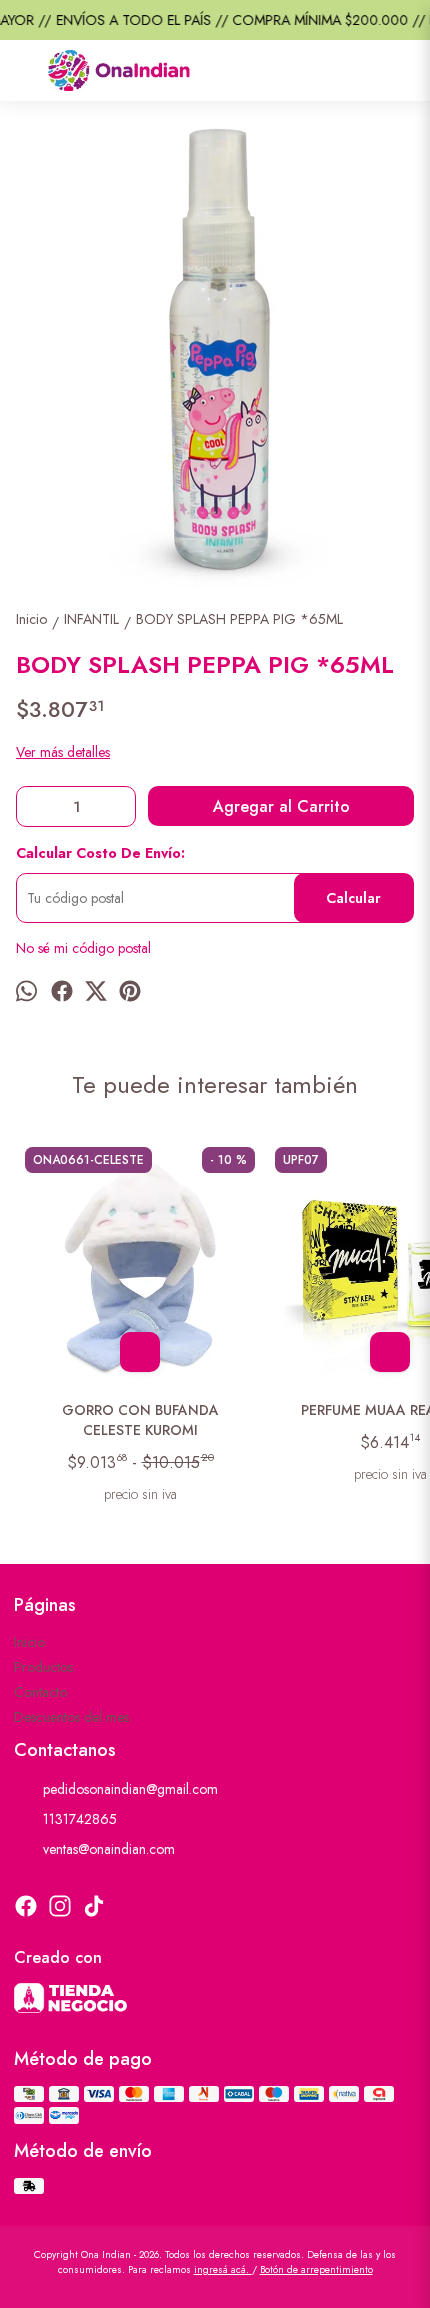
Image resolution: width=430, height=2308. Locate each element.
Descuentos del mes (71, 1717)
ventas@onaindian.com (109, 1849)
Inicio (29, 1642)
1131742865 (80, 1819)
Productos (43, 1667)
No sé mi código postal (83, 948)
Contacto (40, 1692)
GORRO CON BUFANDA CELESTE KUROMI (140, 1420)
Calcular (353, 898)
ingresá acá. (223, 2269)
